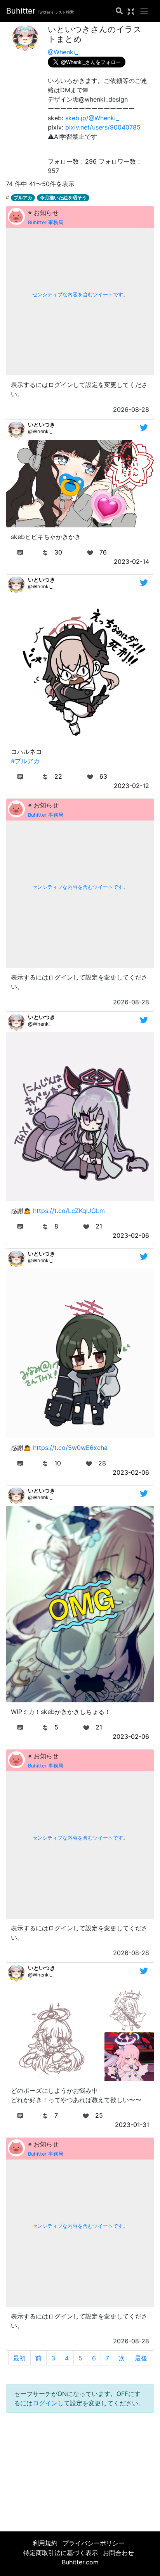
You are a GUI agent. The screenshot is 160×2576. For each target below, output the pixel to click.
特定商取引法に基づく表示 (61, 2553)
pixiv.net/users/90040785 (103, 127)
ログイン (45, 2403)
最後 (141, 2358)
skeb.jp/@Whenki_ (92, 118)
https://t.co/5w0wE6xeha (70, 1448)
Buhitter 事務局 (46, 222)
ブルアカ (23, 198)
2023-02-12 (131, 786)
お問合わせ (118, 2553)
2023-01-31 (132, 2125)
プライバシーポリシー (94, 2543)
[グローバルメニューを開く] (144, 11)
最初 (19, 2358)
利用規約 (45, 2543)
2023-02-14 (131, 562)
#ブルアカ (25, 761)
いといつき (42, 424)
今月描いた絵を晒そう (63, 198)
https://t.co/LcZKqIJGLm (69, 1211)
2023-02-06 (131, 1235)
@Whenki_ (63, 52)
